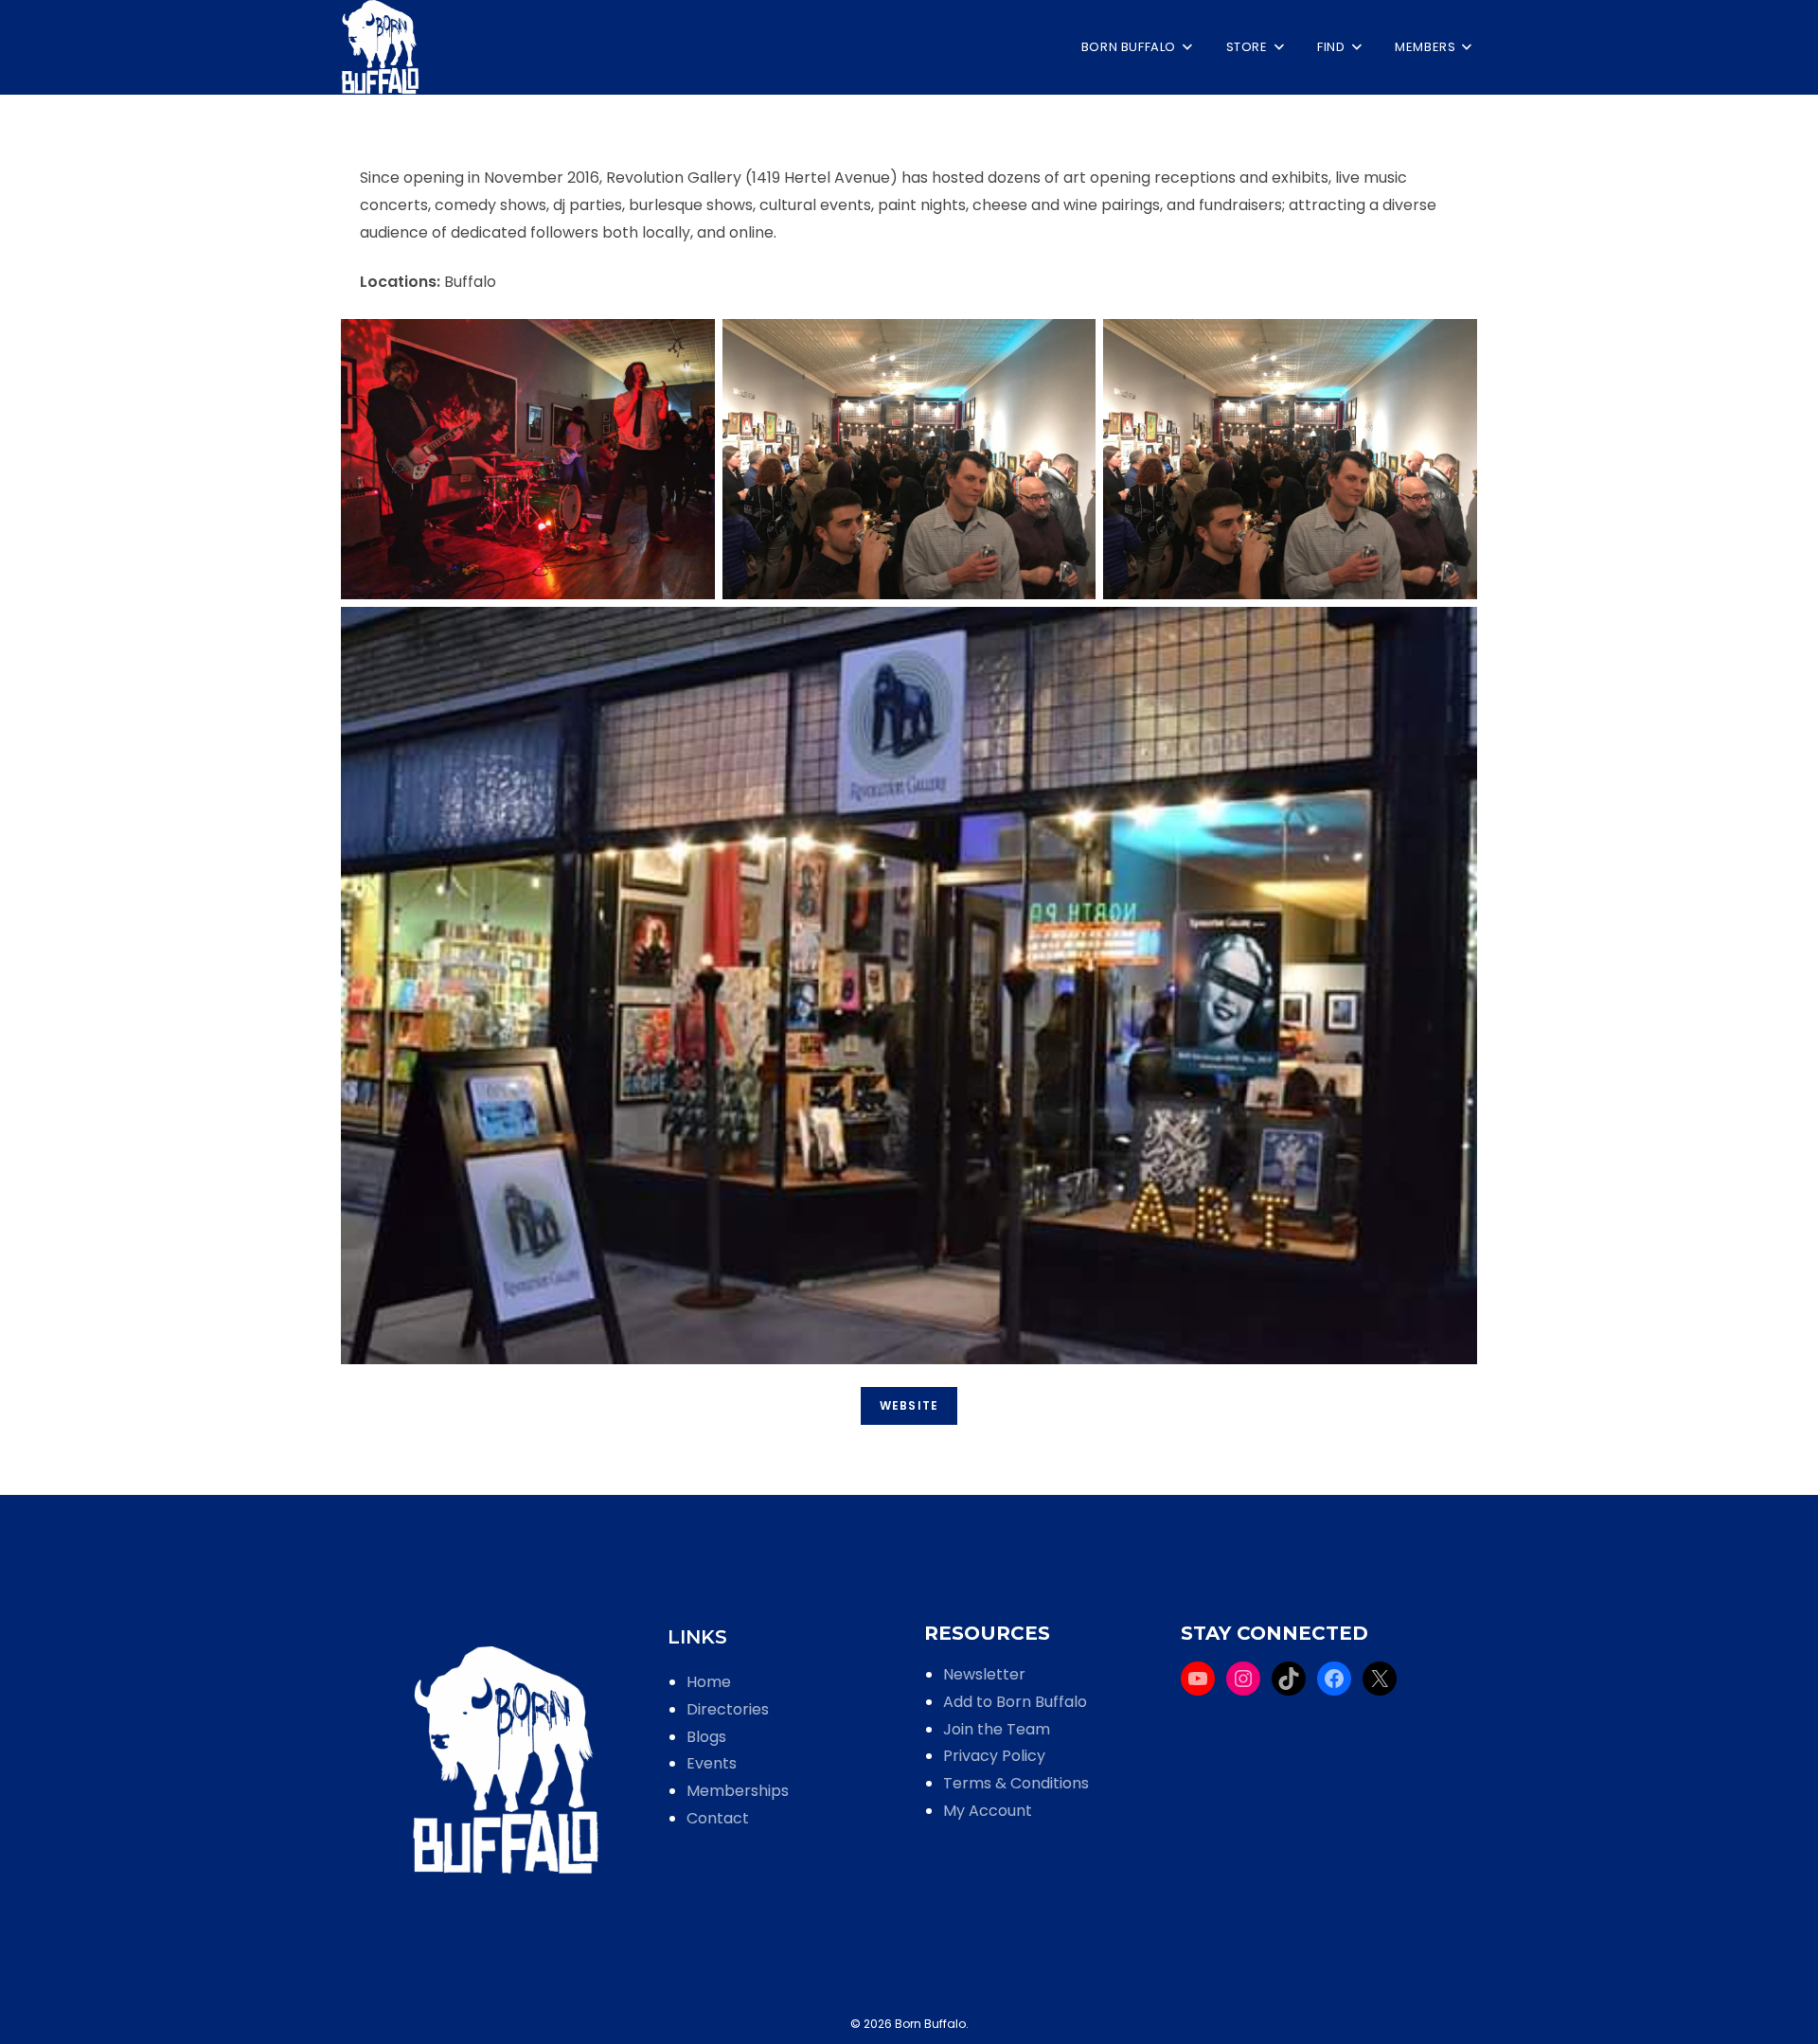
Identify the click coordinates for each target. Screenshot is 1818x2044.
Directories (728, 1709)
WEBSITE (909, 1405)
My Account (988, 1811)
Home (709, 1682)
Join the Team (997, 1729)
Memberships (738, 1791)
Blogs (706, 1737)
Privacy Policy (994, 1756)
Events (712, 1763)
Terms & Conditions (1016, 1783)
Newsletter (984, 1674)
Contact (718, 1818)
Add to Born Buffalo (1015, 1702)
